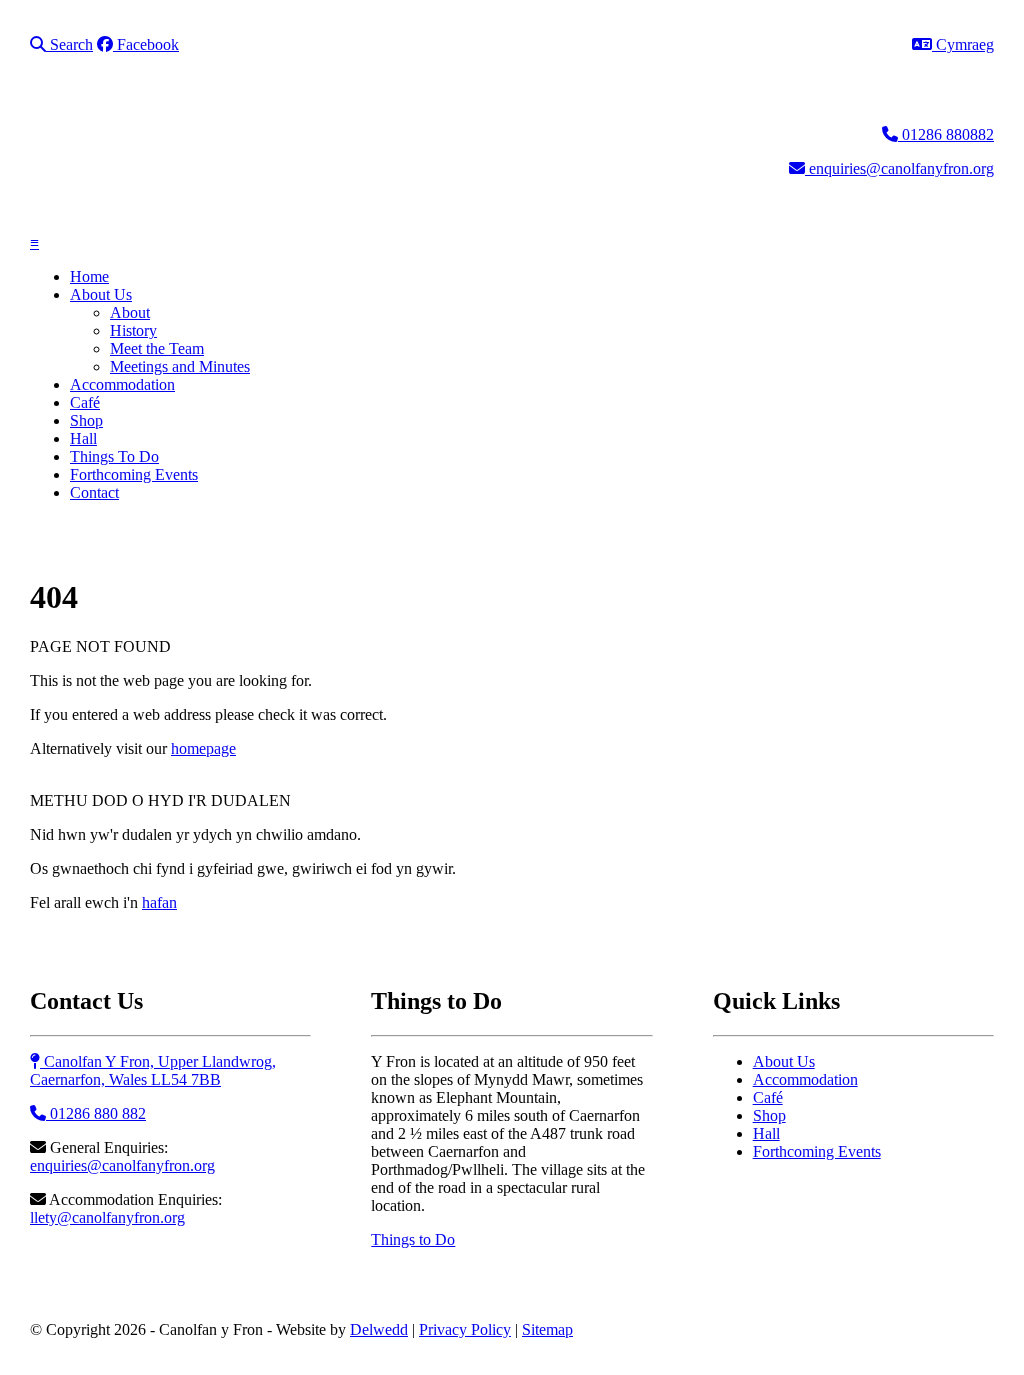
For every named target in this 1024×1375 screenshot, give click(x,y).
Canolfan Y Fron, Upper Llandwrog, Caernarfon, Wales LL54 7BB (153, 1070)
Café (85, 402)
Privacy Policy (465, 1329)
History (133, 330)
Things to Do (413, 1239)
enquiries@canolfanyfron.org (122, 1165)
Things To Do (114, 456)
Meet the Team (157, 348)
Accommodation (122, 384)
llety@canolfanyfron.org (107, 1217)
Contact (94, 492)
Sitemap (547, 1329)
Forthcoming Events (134, 474)
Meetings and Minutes (180, 366)
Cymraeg (963, 44)
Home (89, 276)
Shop (86, 420)
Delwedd (379, 1329)
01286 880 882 (96, 1113)
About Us (101, 294)
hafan (159, 902)
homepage (203, 748)
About (130, 312)
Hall (83, 438)
